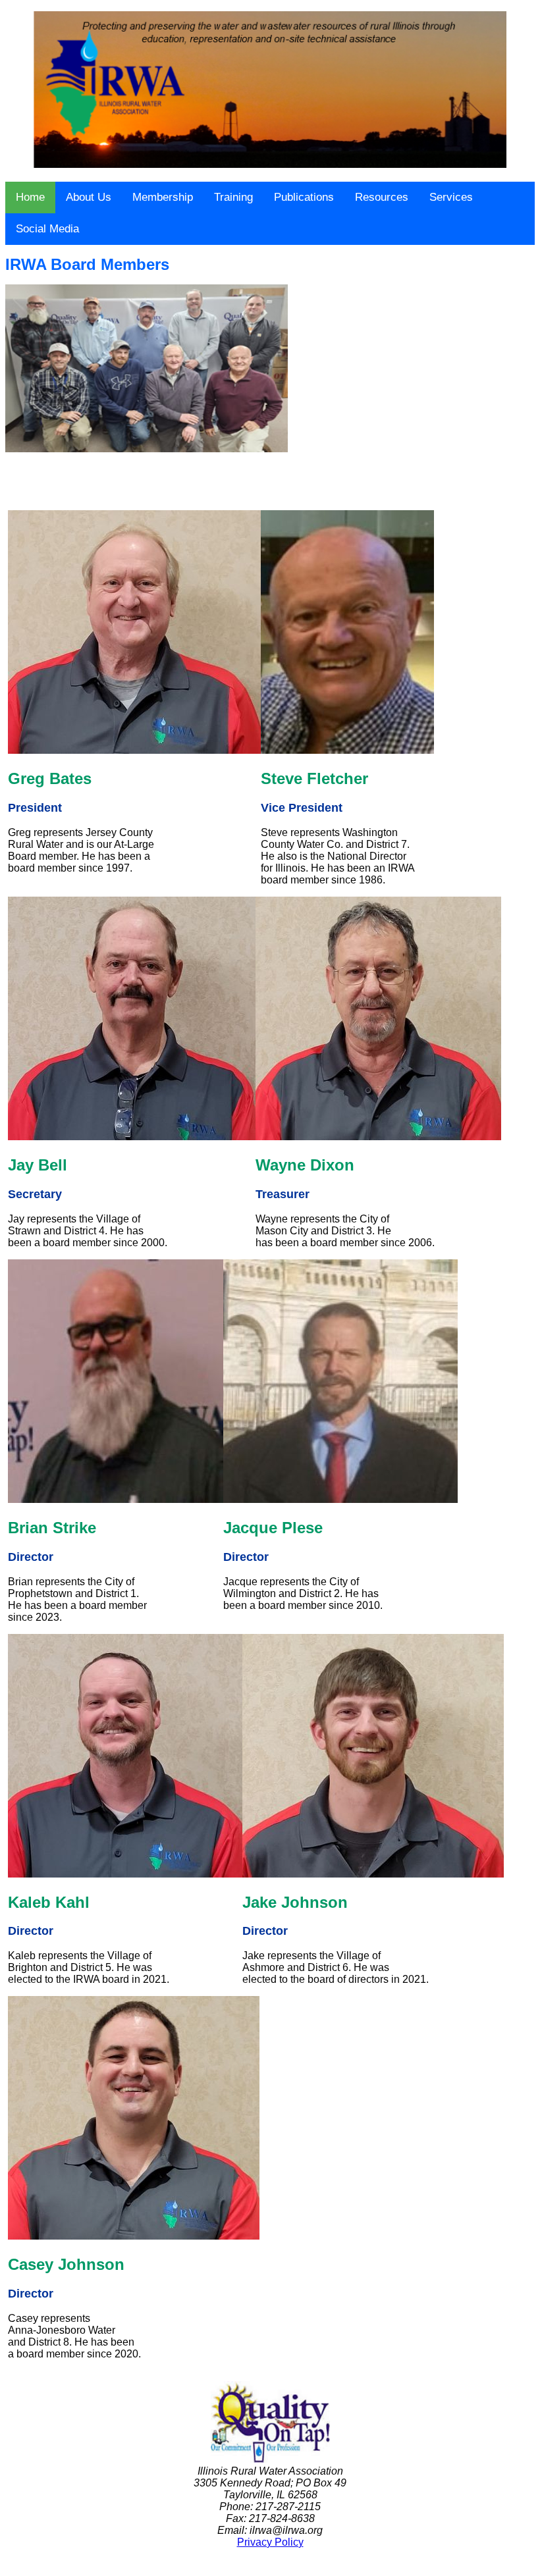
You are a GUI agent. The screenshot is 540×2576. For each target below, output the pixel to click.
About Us (89, 197)
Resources (382, 197)
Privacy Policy (270, 2542)
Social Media (47, 229)
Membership (163, 197)
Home (30, 197)
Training (233, 197)
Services (451, 197)
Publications (304, 197)
